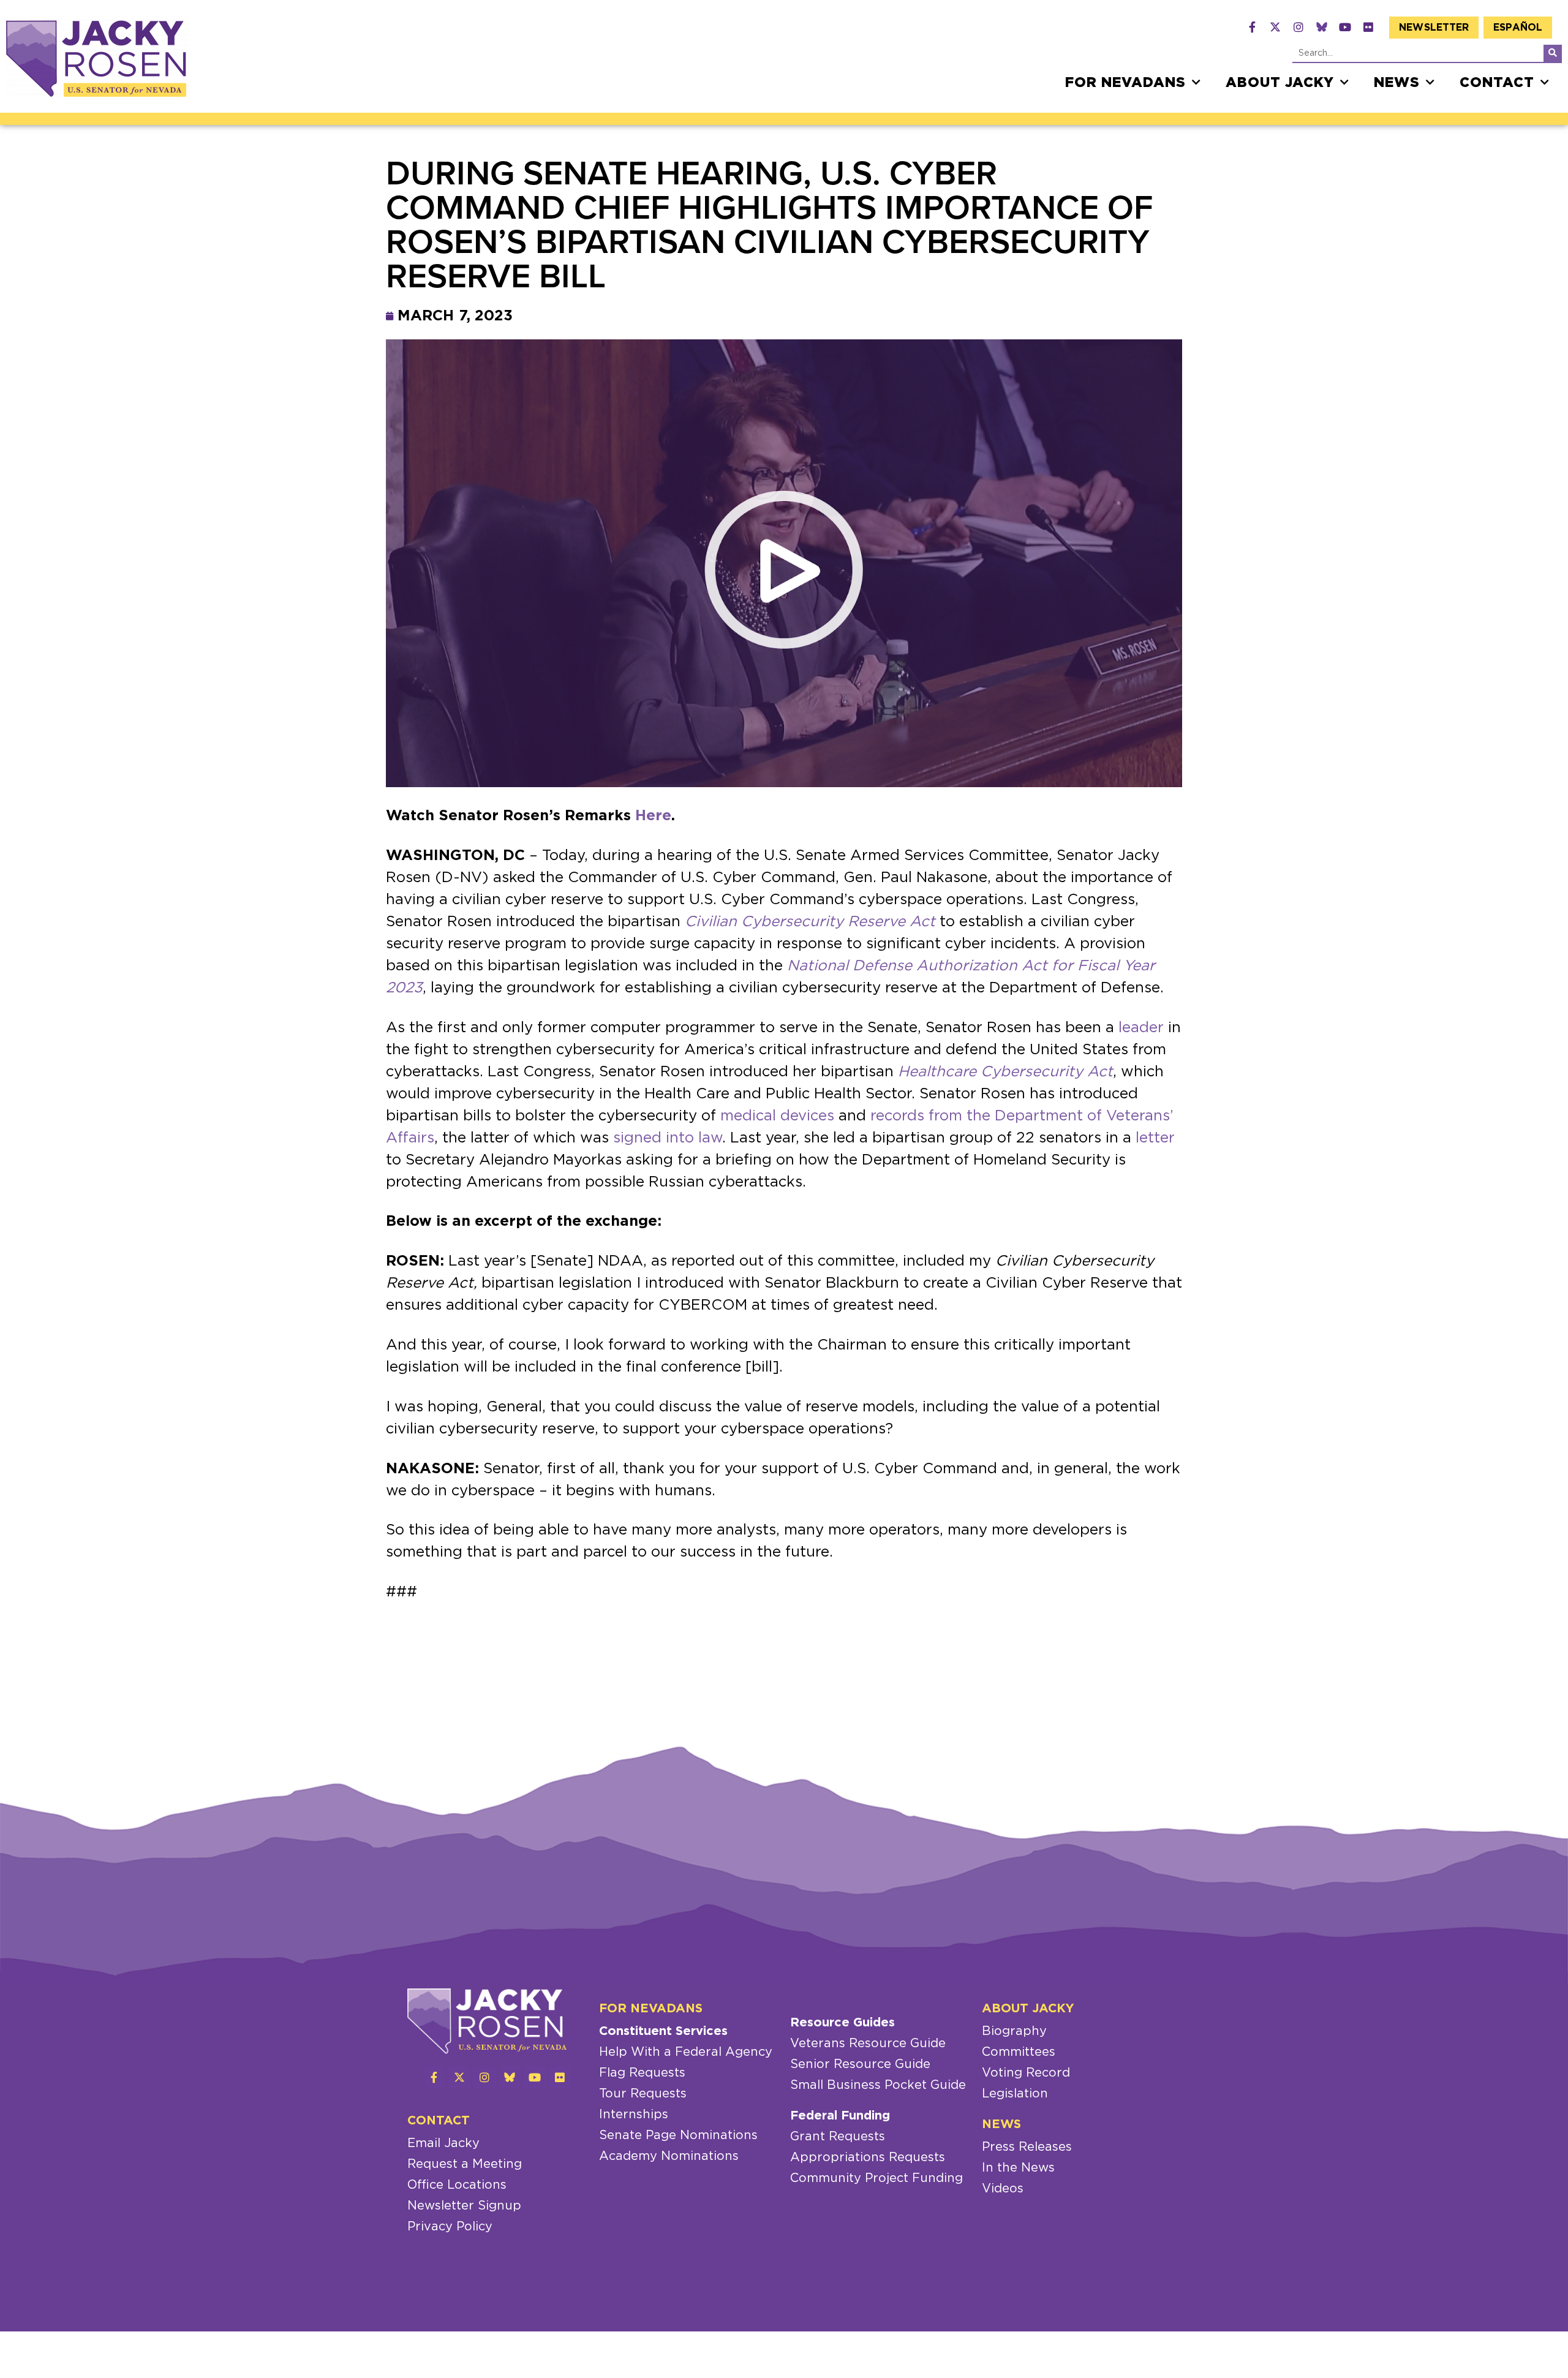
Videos (1003, 2189)
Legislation (1015, 2094)
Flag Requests (642, 2073)
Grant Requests (838, 2137)
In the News (1018, 2168)
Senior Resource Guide (860, 2064)
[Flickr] (1368, 27)
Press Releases (1027, 2147)
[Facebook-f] (1252, 27)
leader (1141, 1028)
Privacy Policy (450, 2227)
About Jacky (1280, 83)
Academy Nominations (669, 2156)
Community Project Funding (876, 2178)
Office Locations (457, 2185)
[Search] (1553, 53)
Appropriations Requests (868, 2157)
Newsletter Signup (464, 2206)
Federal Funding (840, 2116)
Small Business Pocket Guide (878, 2085)
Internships (634, 2115)
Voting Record (1026, 2073)
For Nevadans (1125, 83)
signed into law (668, 1138)
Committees (1019, 2052)
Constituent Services (663, 2031)
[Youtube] (1345, 27)
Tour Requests (643, 2094)
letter (1155, 1138)
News (1397, 83)
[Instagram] (1298, 27)
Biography (1014, 2031)
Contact (1497, 83)
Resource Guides (842, 2023)
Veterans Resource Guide (868, 2044)
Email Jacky (443, 2143)
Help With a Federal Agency (686, 2052)
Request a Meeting (465, 2164)
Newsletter (1434, 28)
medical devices (777, 1116)
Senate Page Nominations (678, 2135)
